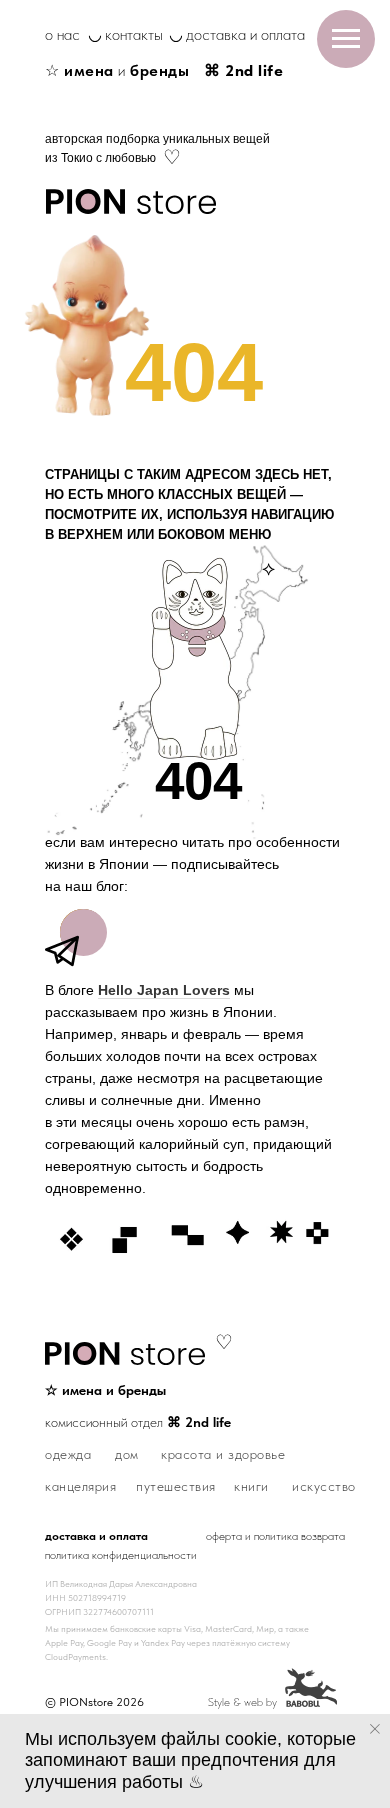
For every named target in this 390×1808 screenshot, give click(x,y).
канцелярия (80, 1486)
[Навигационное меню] (346, 39)
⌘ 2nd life (243, 70)
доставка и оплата (245, 34)
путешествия (176, 1486)
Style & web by (242, 1702)
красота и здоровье (223, 1454)
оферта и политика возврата (275, 1536)
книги (251, 1486)
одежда (68, 1454)
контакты (134, 34)
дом (127, 1454)
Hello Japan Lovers (164, 990)
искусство (324, 1486)
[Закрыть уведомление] (375, 1729)
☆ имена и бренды (105, 1390)
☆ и (117, 70)
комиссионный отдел (138, 1422)
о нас (62, 34)
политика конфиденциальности (121, 1555)
